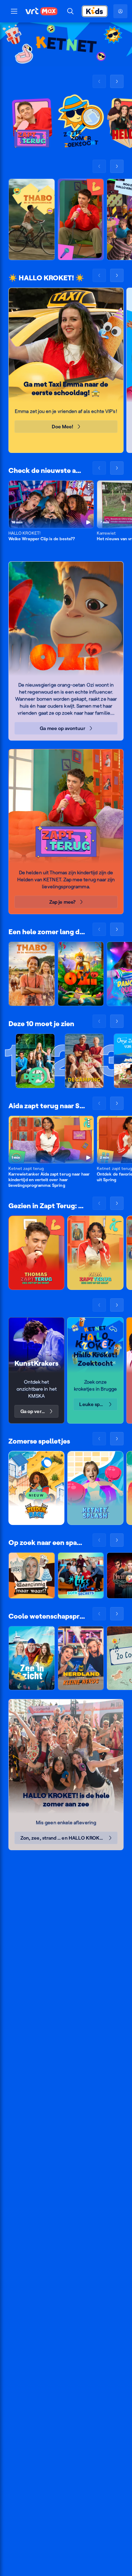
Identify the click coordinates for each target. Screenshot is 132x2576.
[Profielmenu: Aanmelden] (120, 11)
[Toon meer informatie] (89, 487)
